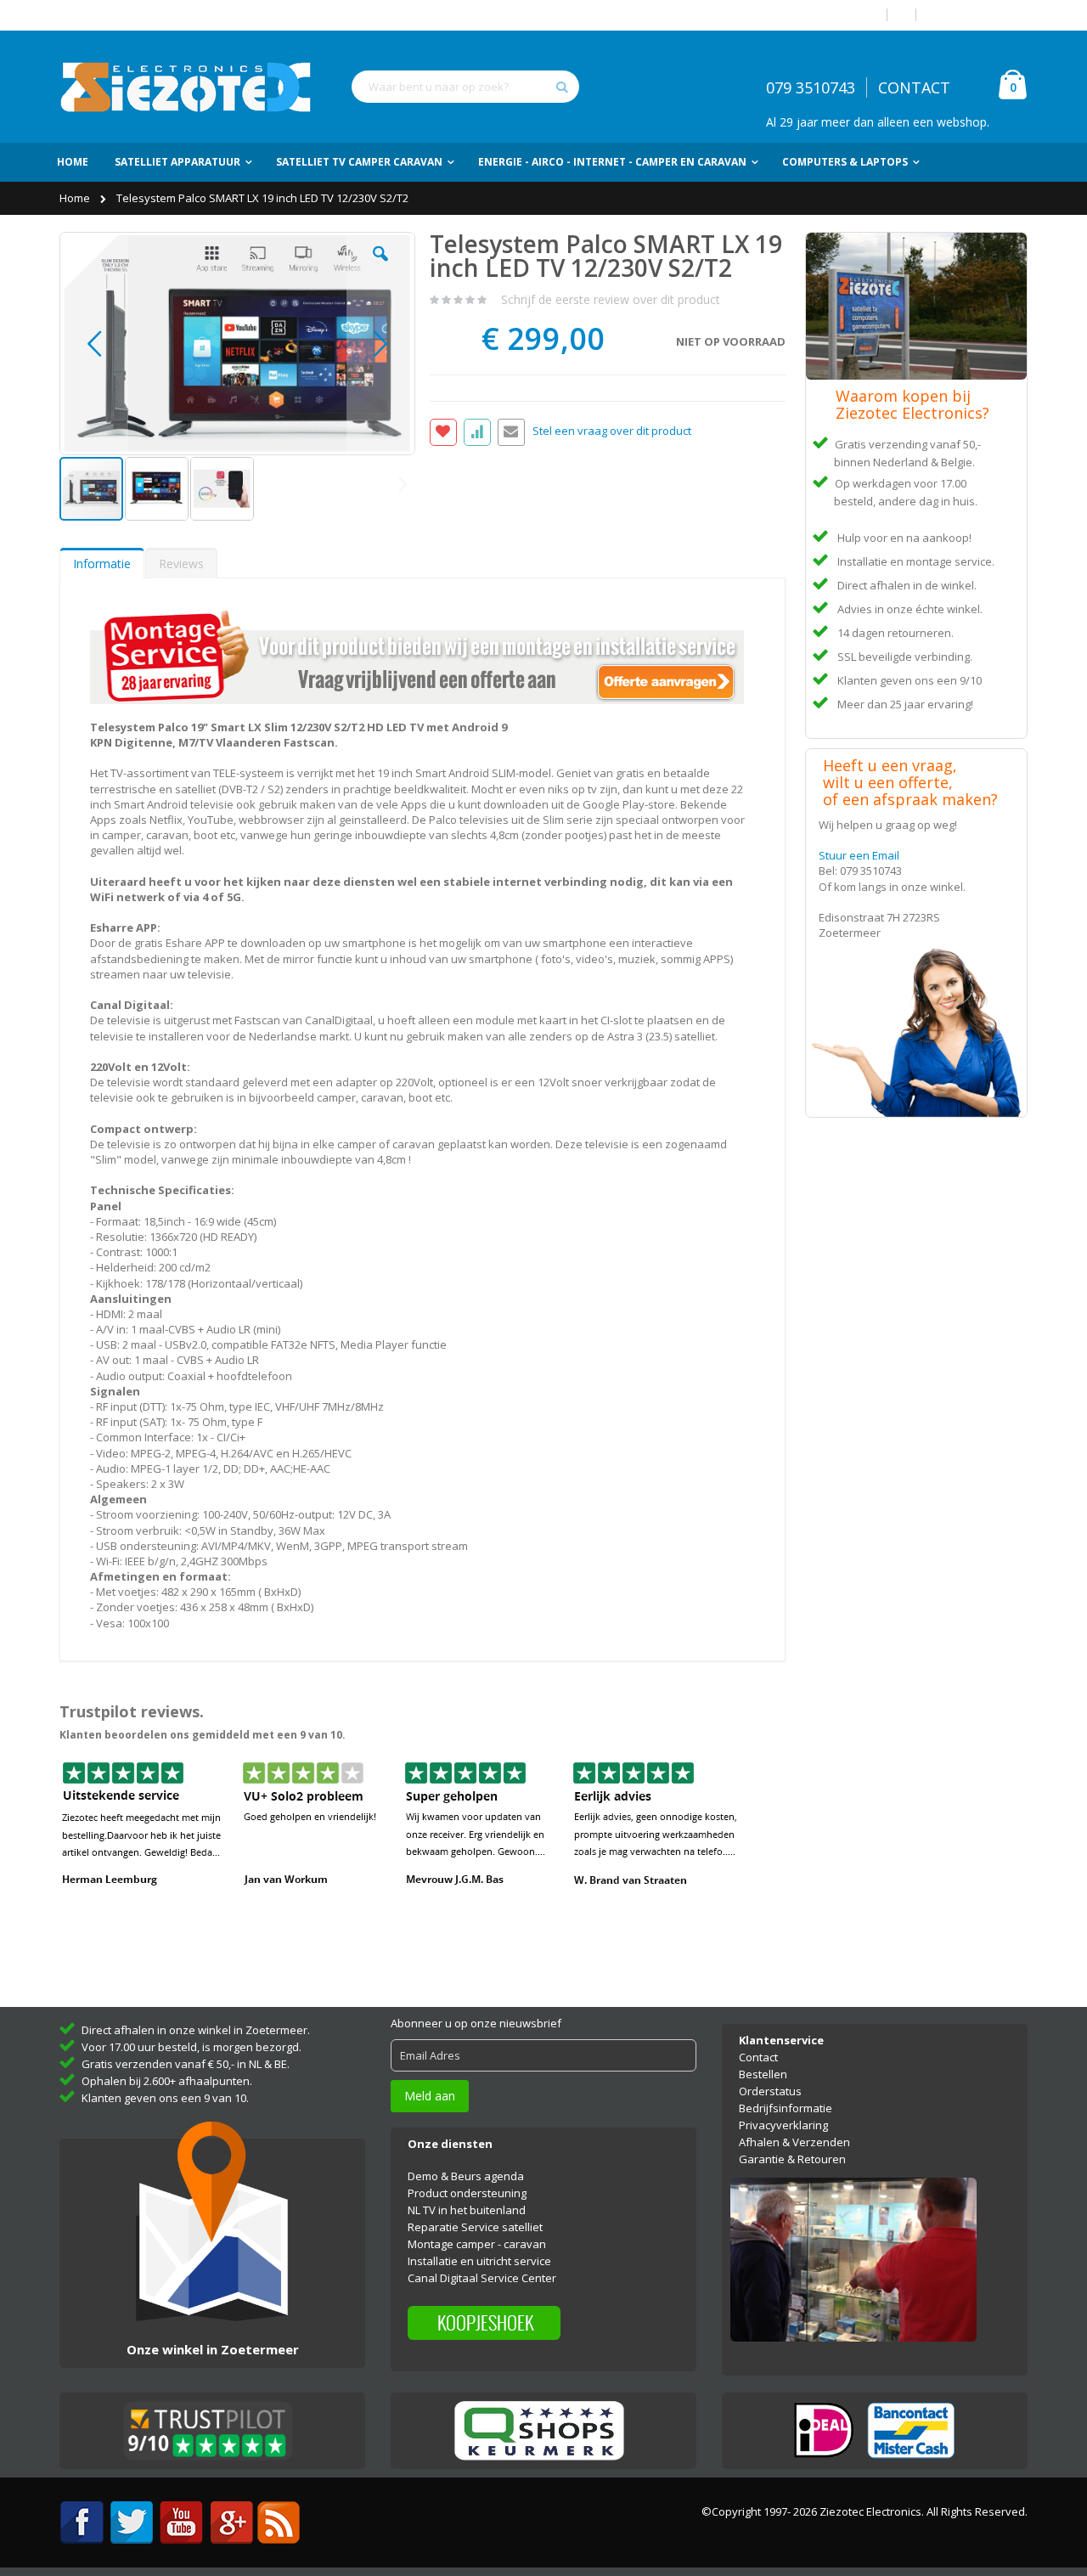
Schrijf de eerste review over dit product (611, 299)
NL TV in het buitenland (467, 2210)
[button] (380, 267)
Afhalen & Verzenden (794, 2142)
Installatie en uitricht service (479, 2261)
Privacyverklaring (783, 2125)
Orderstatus (770, 2091)
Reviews (181, 564)
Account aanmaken (978, 15)
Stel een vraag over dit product (612, 431)
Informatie (102, 564)
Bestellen (763, 2074)
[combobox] (465, 87)
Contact (758, 2057)
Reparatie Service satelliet (475, 2227)
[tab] (102, 563)
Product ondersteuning (467, 2193)
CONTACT (914, 87)
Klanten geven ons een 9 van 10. (165, 2098)
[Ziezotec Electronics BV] (187, 87)
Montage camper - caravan (477, 2244)
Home (76, 198)
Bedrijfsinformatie (786, 2108)
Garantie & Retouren (792, 2159)
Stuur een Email (859, 855)
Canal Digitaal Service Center (482, 2278)
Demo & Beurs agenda (466, 2176)
